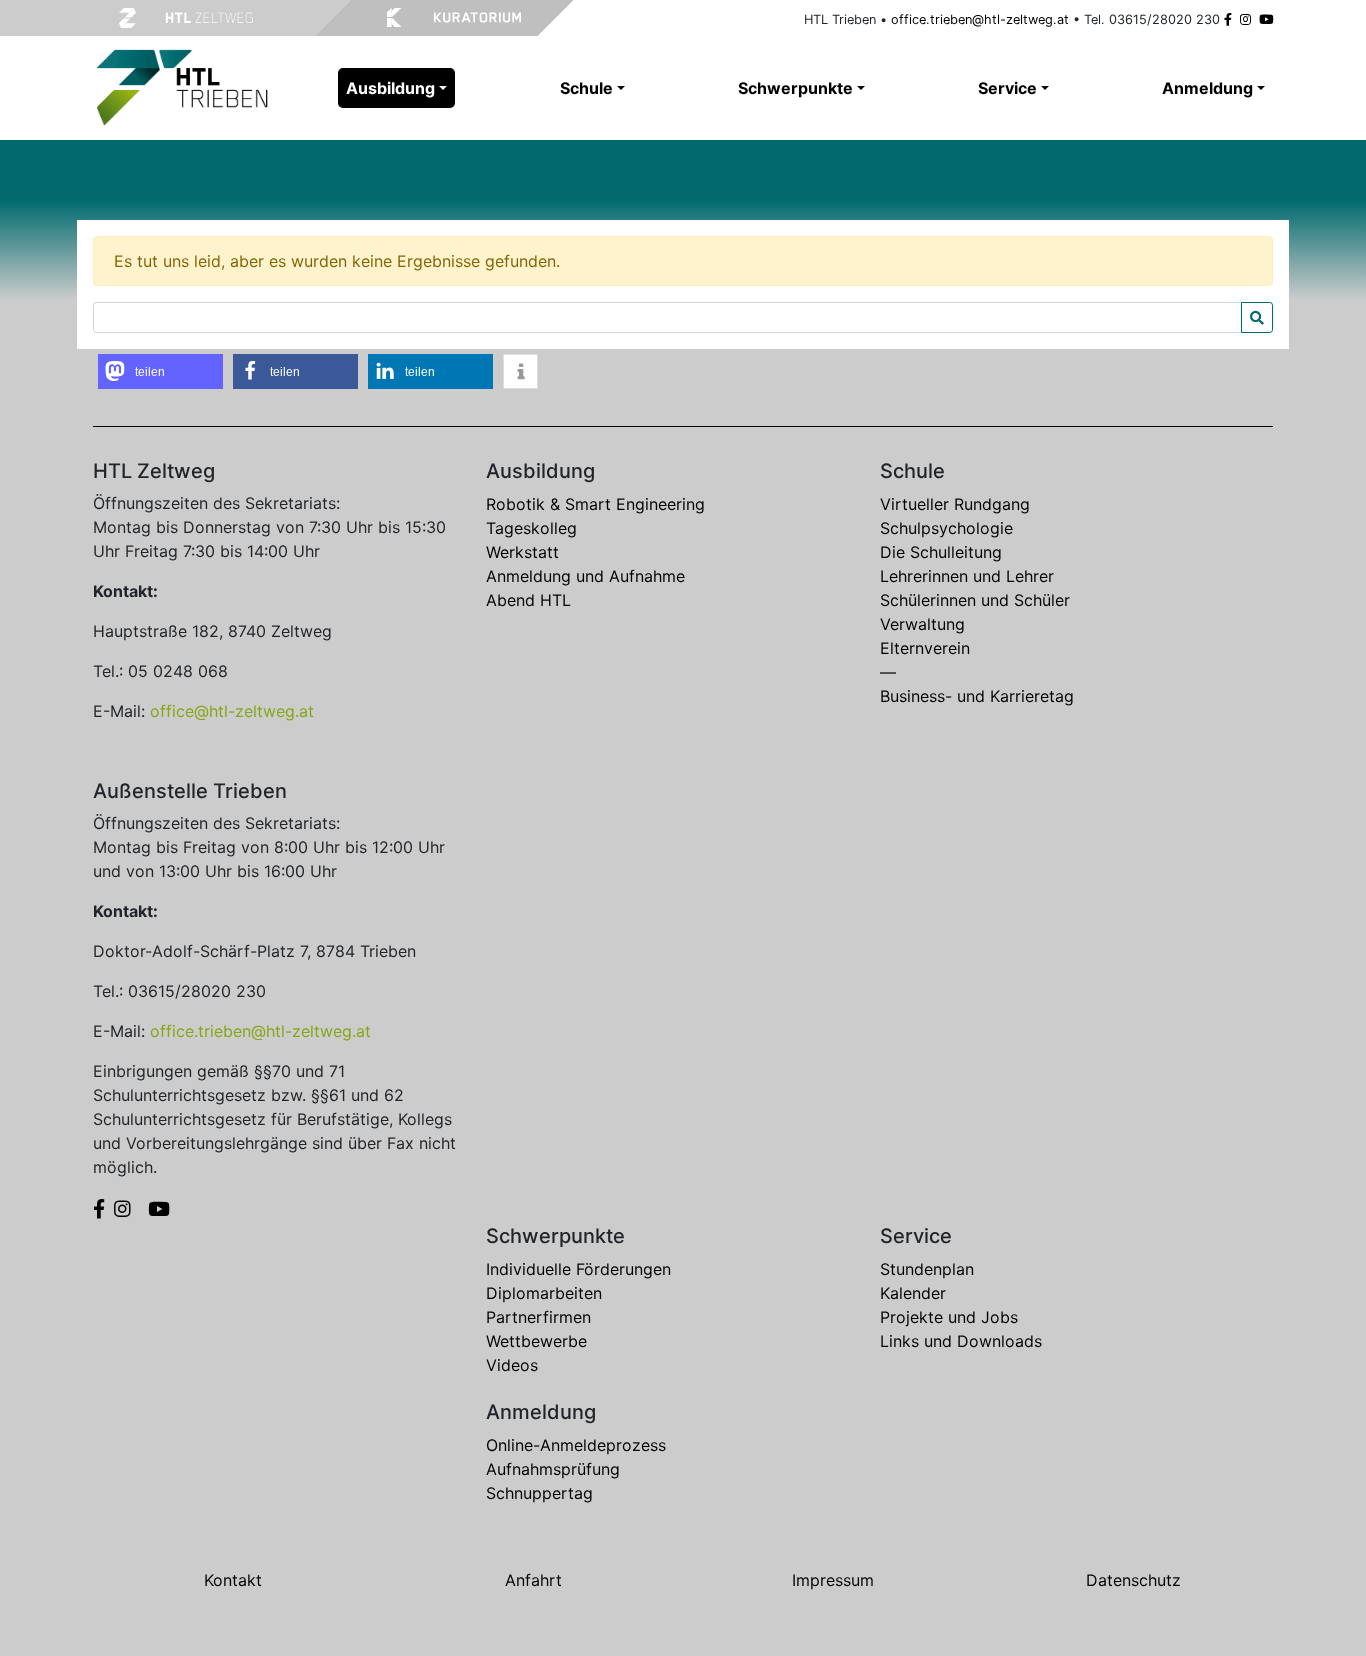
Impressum (833, 1580)
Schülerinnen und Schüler (975, 600)
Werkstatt (522, 552)
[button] (160, 371)
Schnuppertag (539, 1493)
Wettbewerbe (536, 1341)
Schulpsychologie (946, 528)
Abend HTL (528, 600)
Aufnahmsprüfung (553, 1469)
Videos (512, 1365)
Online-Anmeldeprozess (576, 1445)
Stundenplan (927, 1269)
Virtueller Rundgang (955, 504)
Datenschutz (1133, 1580)
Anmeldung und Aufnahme (585, 576)
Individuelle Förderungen (578, 1269)
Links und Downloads (961, 1341)
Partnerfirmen (538, 1317)
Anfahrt (533, 1580)
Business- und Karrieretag (977, 696)
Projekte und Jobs (949, 1317)
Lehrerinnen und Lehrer (967, 576)
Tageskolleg (531, 528)
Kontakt (233, 1580)
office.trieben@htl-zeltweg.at (980, 19)
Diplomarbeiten (544, 1293)
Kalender (913, 1293)
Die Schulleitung (941, 552)
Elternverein (925, 648)
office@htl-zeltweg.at (232, 711)
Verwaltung (922, 624)
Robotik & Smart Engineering (595, 504)
